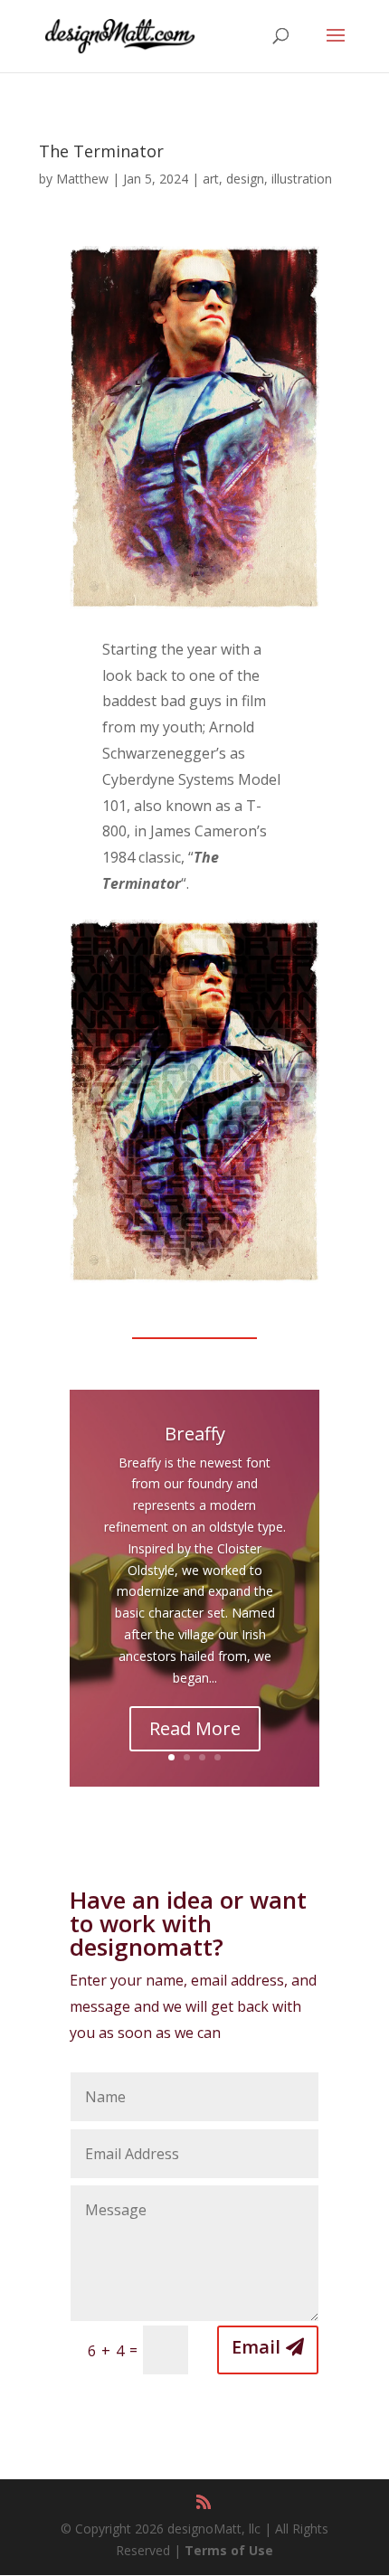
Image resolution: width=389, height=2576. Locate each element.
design (245, 179)
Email (256, 2347)
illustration (302, 179)
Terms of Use (229, 2550)
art (211, 179)
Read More (195, 1728)
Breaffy (195, 1434)
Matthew (82, 179)
